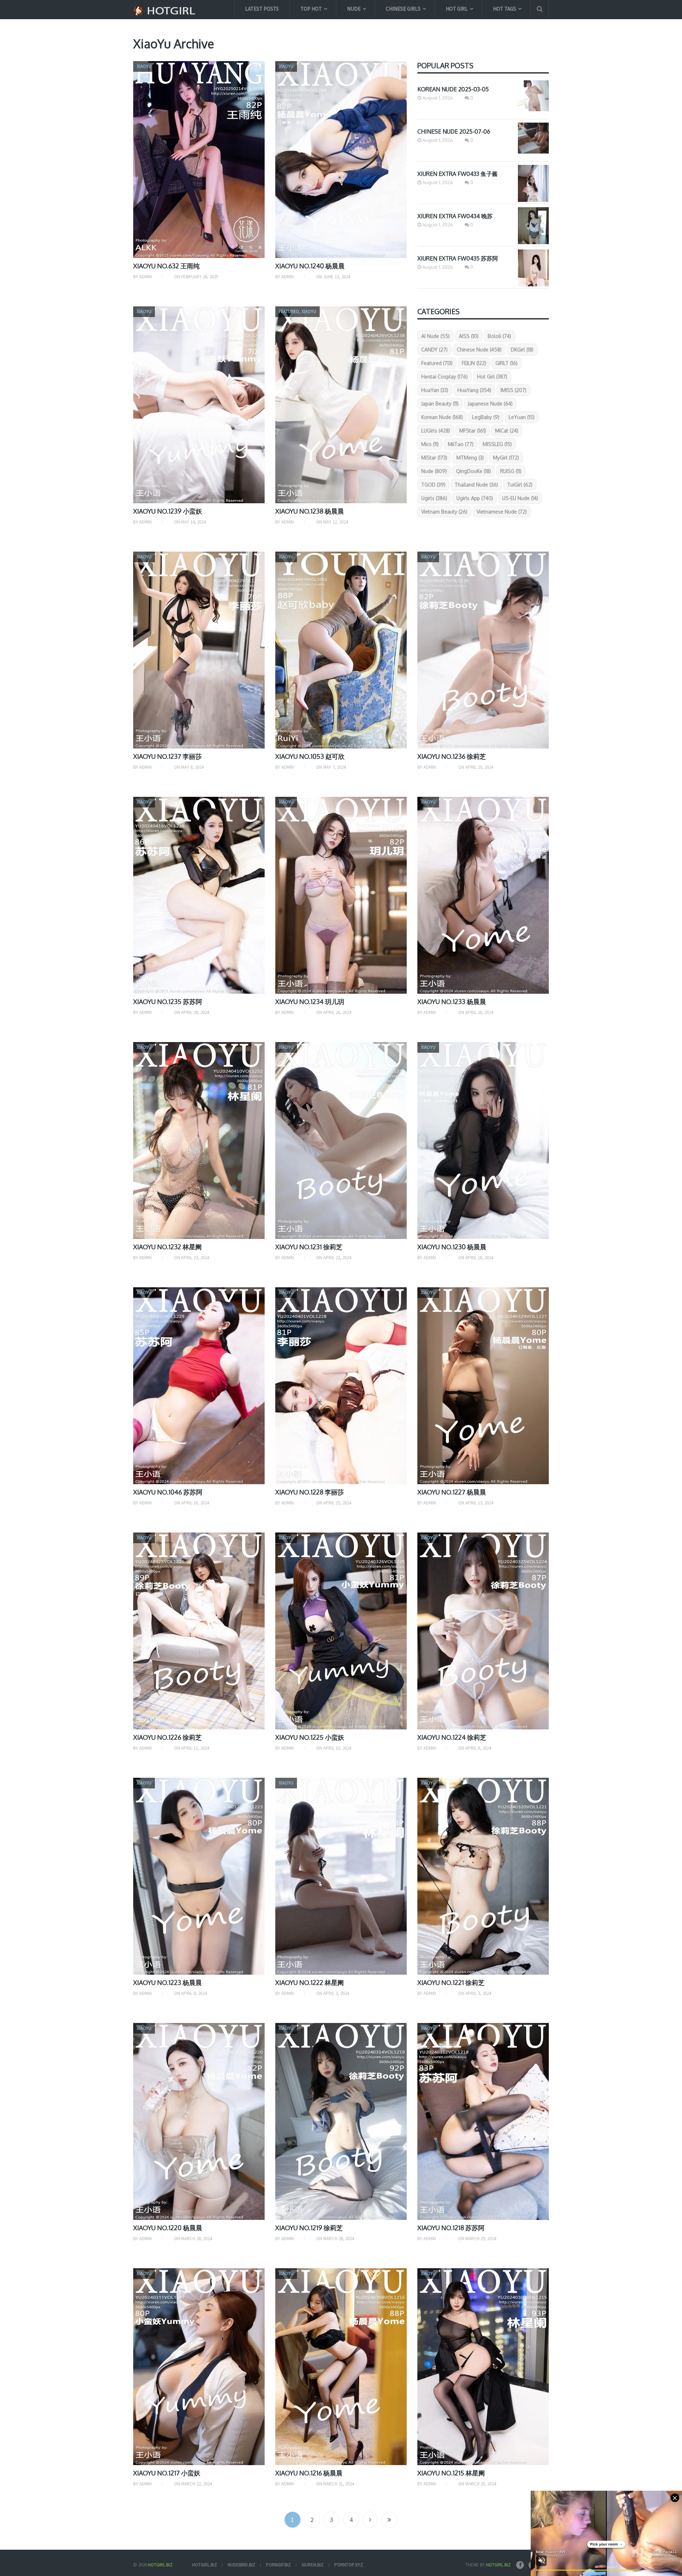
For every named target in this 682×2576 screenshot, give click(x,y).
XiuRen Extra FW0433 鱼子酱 (458, 174)
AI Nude (435, 336)
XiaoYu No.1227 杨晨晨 (452, 1492)
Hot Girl (457, 9)
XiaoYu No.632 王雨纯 (166, 266)
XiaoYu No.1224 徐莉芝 (452, 1737)
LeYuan (522, 417)
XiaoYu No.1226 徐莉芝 (167, 1737)
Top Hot (311, 9)
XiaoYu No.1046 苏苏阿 (168, 1492)
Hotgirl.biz (160, 2565)
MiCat (507, 431)
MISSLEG (497, 444)
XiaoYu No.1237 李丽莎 (167, 756)
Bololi (499, 336)
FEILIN (474, 363)
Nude (354, 9)
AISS (469, 336)
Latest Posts (262, 9)
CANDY (434, 350)
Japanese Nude (490, 404)
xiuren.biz (313, 2565)
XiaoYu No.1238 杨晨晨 (310, 511)
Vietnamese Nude (502, 512)
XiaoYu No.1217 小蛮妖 (167, 2473)
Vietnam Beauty (444, 512)
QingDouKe (473, 471)
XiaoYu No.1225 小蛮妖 (310, 1737)
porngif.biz (278, 2565)
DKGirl (522, 350)
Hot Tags (505, 9)
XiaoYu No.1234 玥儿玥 (310, 1002)
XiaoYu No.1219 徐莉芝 (309, 2228)
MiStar (434, 458)
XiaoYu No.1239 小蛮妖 (168, 511)
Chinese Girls (403, 9)
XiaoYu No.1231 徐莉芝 (309, 1247)
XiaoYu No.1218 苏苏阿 (451, 2228)
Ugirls (434, 498)
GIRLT (507, 363)
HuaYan (435, 390)
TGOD (433, 485)
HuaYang (474, 390)
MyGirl (506, 458)
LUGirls (436, 431)
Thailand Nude (476, 485)
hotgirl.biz (205, 2565)
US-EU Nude (520, 498)
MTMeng (470, 458)
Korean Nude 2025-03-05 (453, 89)
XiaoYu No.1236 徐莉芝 (452, 756)
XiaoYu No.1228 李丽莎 (310, 1492)
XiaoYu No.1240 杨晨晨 (310, 266)
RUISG (511, 471)
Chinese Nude (479, 350)
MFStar (473, 431)
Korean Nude (442, 417)
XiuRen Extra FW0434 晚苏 (455, 216)
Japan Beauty (440, 404)
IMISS (513, 390)
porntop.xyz (349, 2565)
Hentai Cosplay (445, 377)
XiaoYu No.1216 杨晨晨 (309, 2473)
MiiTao (461, 444)
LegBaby (486, 417)
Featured (437, 363)
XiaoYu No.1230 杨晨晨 (452, 1247)
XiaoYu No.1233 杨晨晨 (452, 1002)
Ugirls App (475, 498)
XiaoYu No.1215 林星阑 (451, 2473)
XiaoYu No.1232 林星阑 (167, 1247)
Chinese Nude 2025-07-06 (454, 132)
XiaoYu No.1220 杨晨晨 (168, 2228)
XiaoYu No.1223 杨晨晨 (167, 1982)
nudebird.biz (242, 2565)
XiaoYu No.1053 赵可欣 (310, 756)
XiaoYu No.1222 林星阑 (310, 1982)
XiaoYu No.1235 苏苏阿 (168, 1002)
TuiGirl (520, 485)
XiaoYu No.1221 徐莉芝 (451, 1982)
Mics (430, 444)
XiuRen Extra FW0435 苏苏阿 (458, 258)
